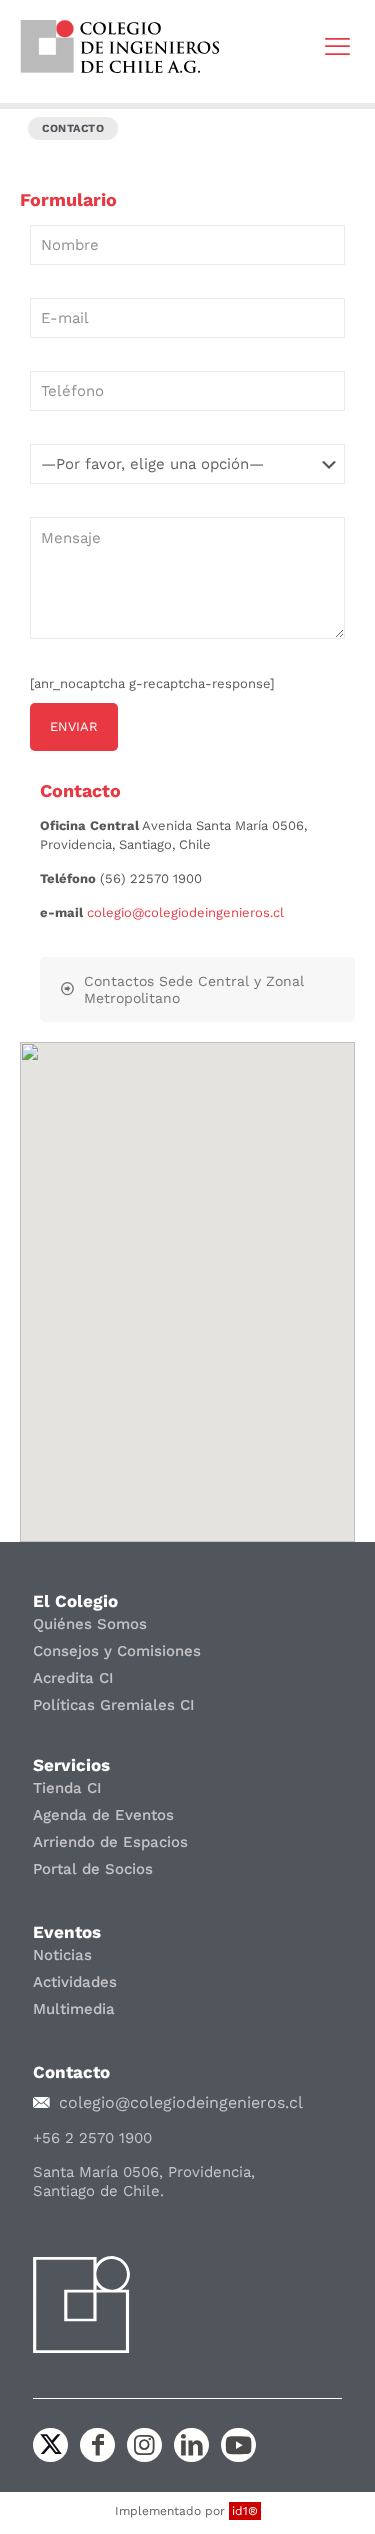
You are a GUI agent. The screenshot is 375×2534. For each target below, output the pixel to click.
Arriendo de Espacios (110, 1842)
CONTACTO (73, 128)
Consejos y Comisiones (117, 1651)
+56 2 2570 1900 (92, 2138)
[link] (120, 46)
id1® (245, 2511)
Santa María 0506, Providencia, (144, 2172)
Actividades (75, 1982)
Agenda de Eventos (103, 1815)
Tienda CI (67, 1788)
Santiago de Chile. (98, 2191)
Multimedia (74, 2009)
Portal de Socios (93, 1869)
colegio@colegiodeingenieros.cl (185, 912)
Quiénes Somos (90, 1624)
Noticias (62, 1955)
